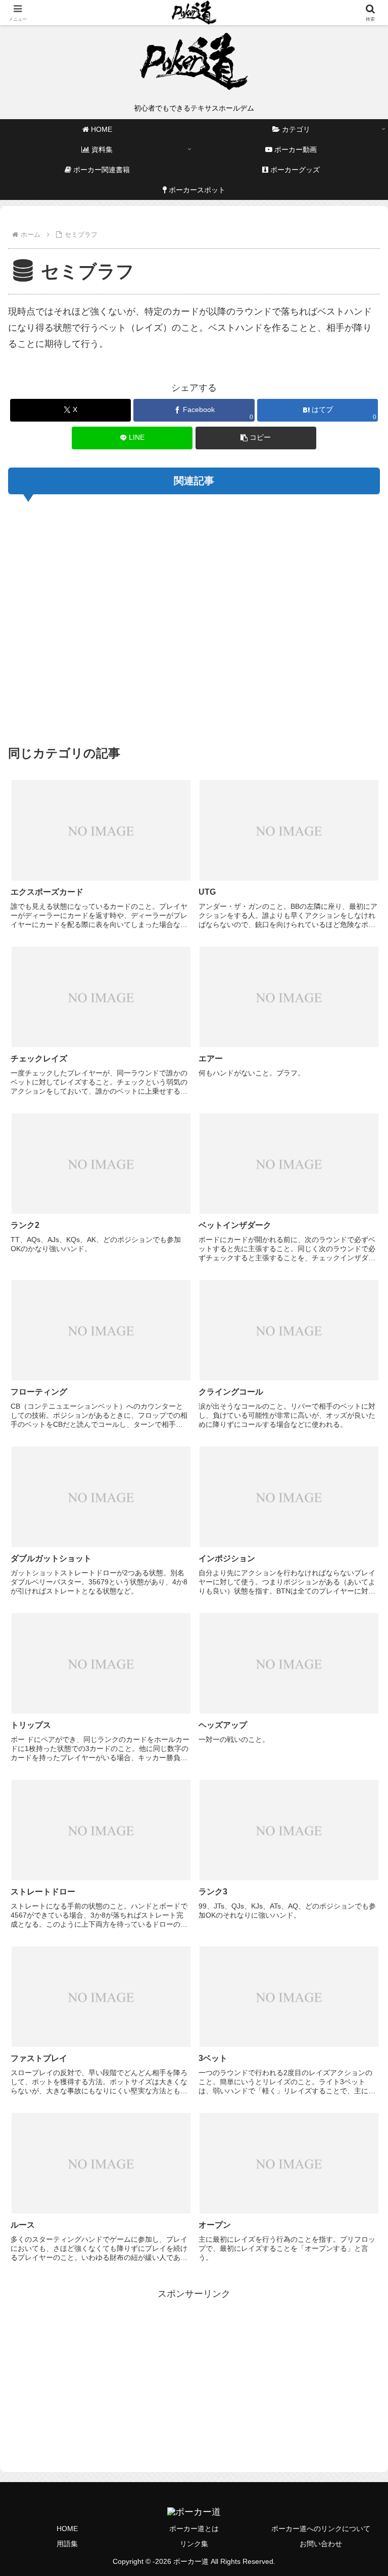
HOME (67, 2529)
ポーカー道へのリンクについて (321, 2529)
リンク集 (194, 2544)
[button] (256, 438)
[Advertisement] (194, 618)
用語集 (67, 2544)
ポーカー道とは (194, 2529)
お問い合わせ (321, 2544)
